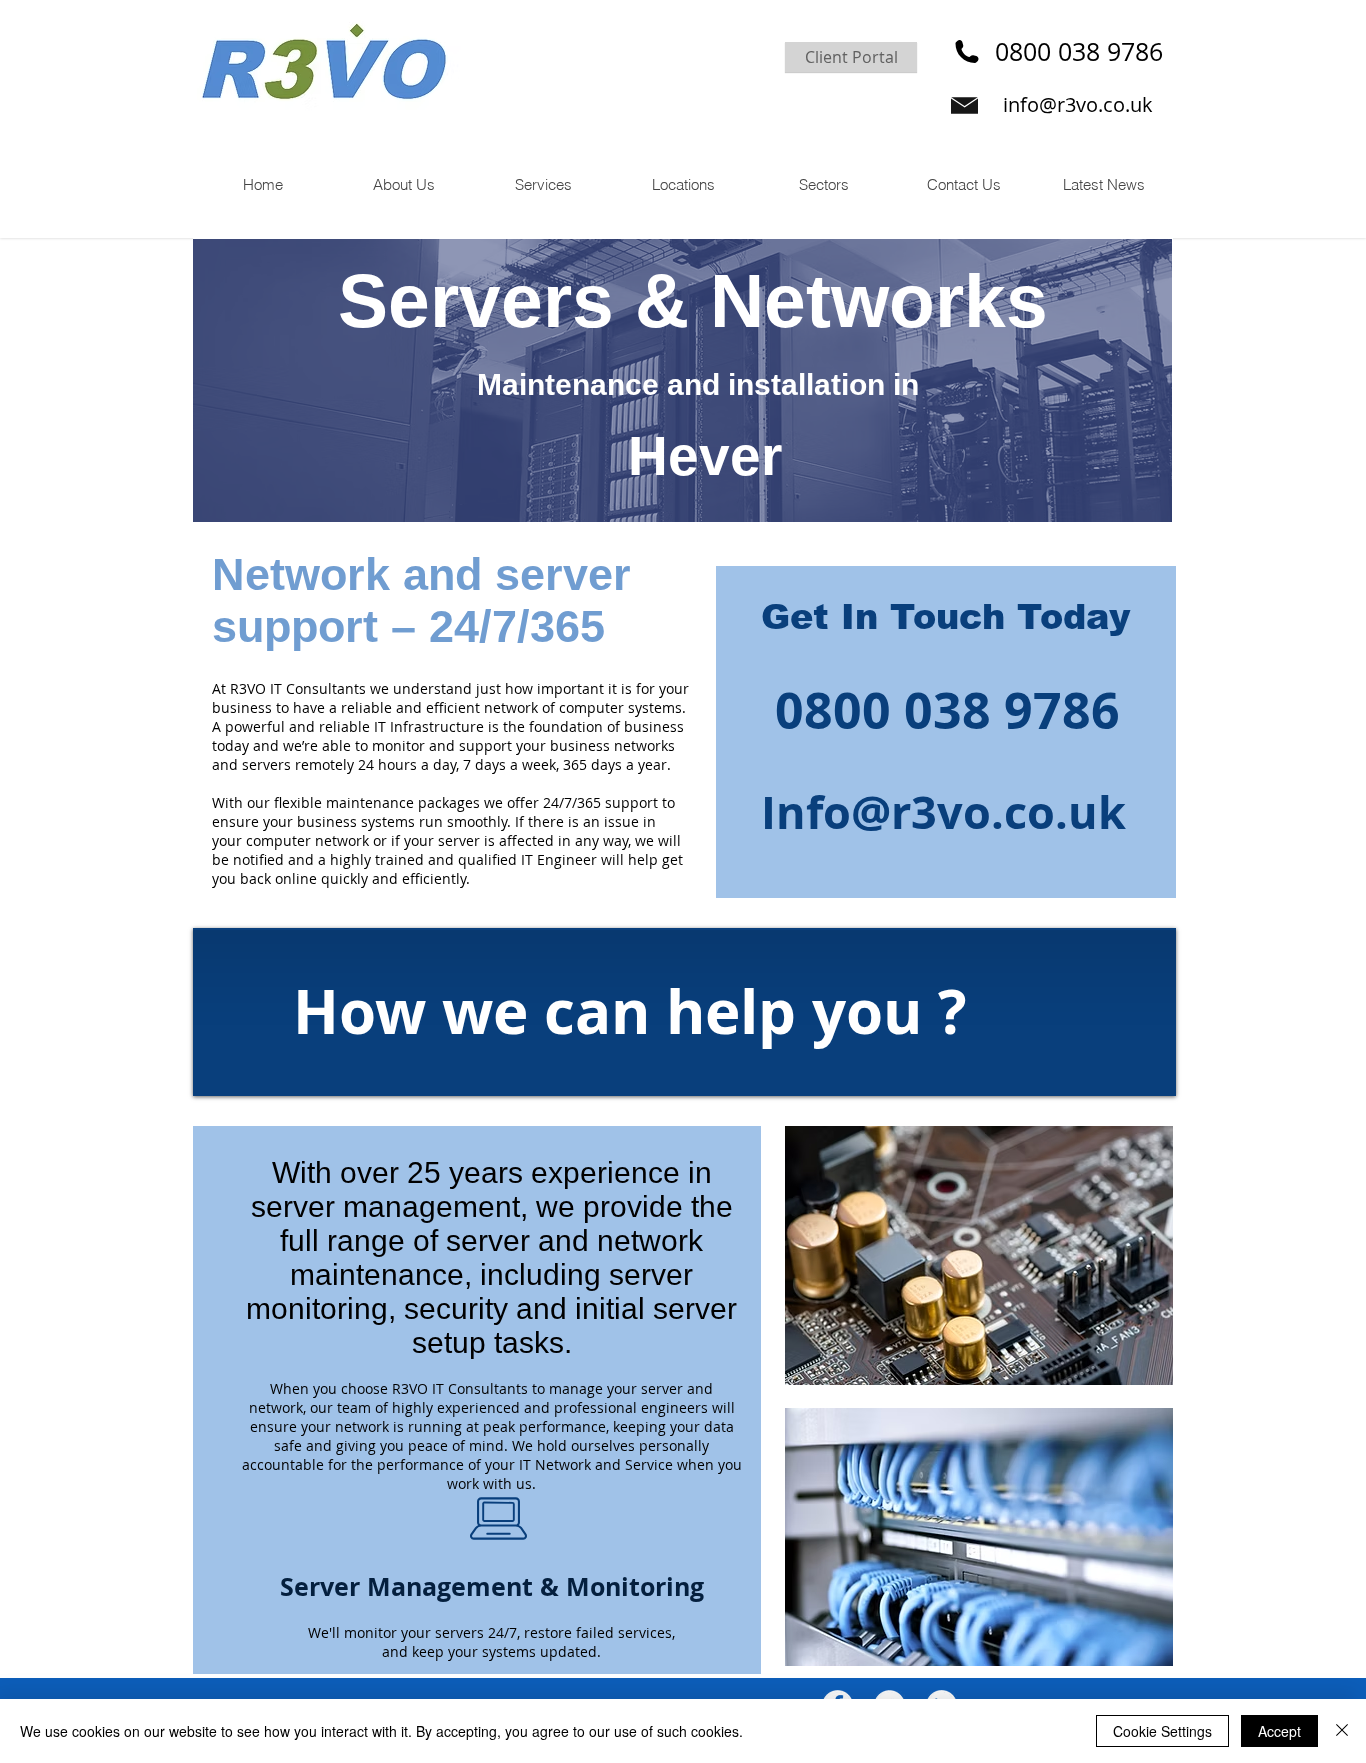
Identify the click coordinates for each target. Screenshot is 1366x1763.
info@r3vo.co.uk (1078, 104)
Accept (1279, 1731)
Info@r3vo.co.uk (943, 812)
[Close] (1342, 1731)
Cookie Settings (1162, 1731)
